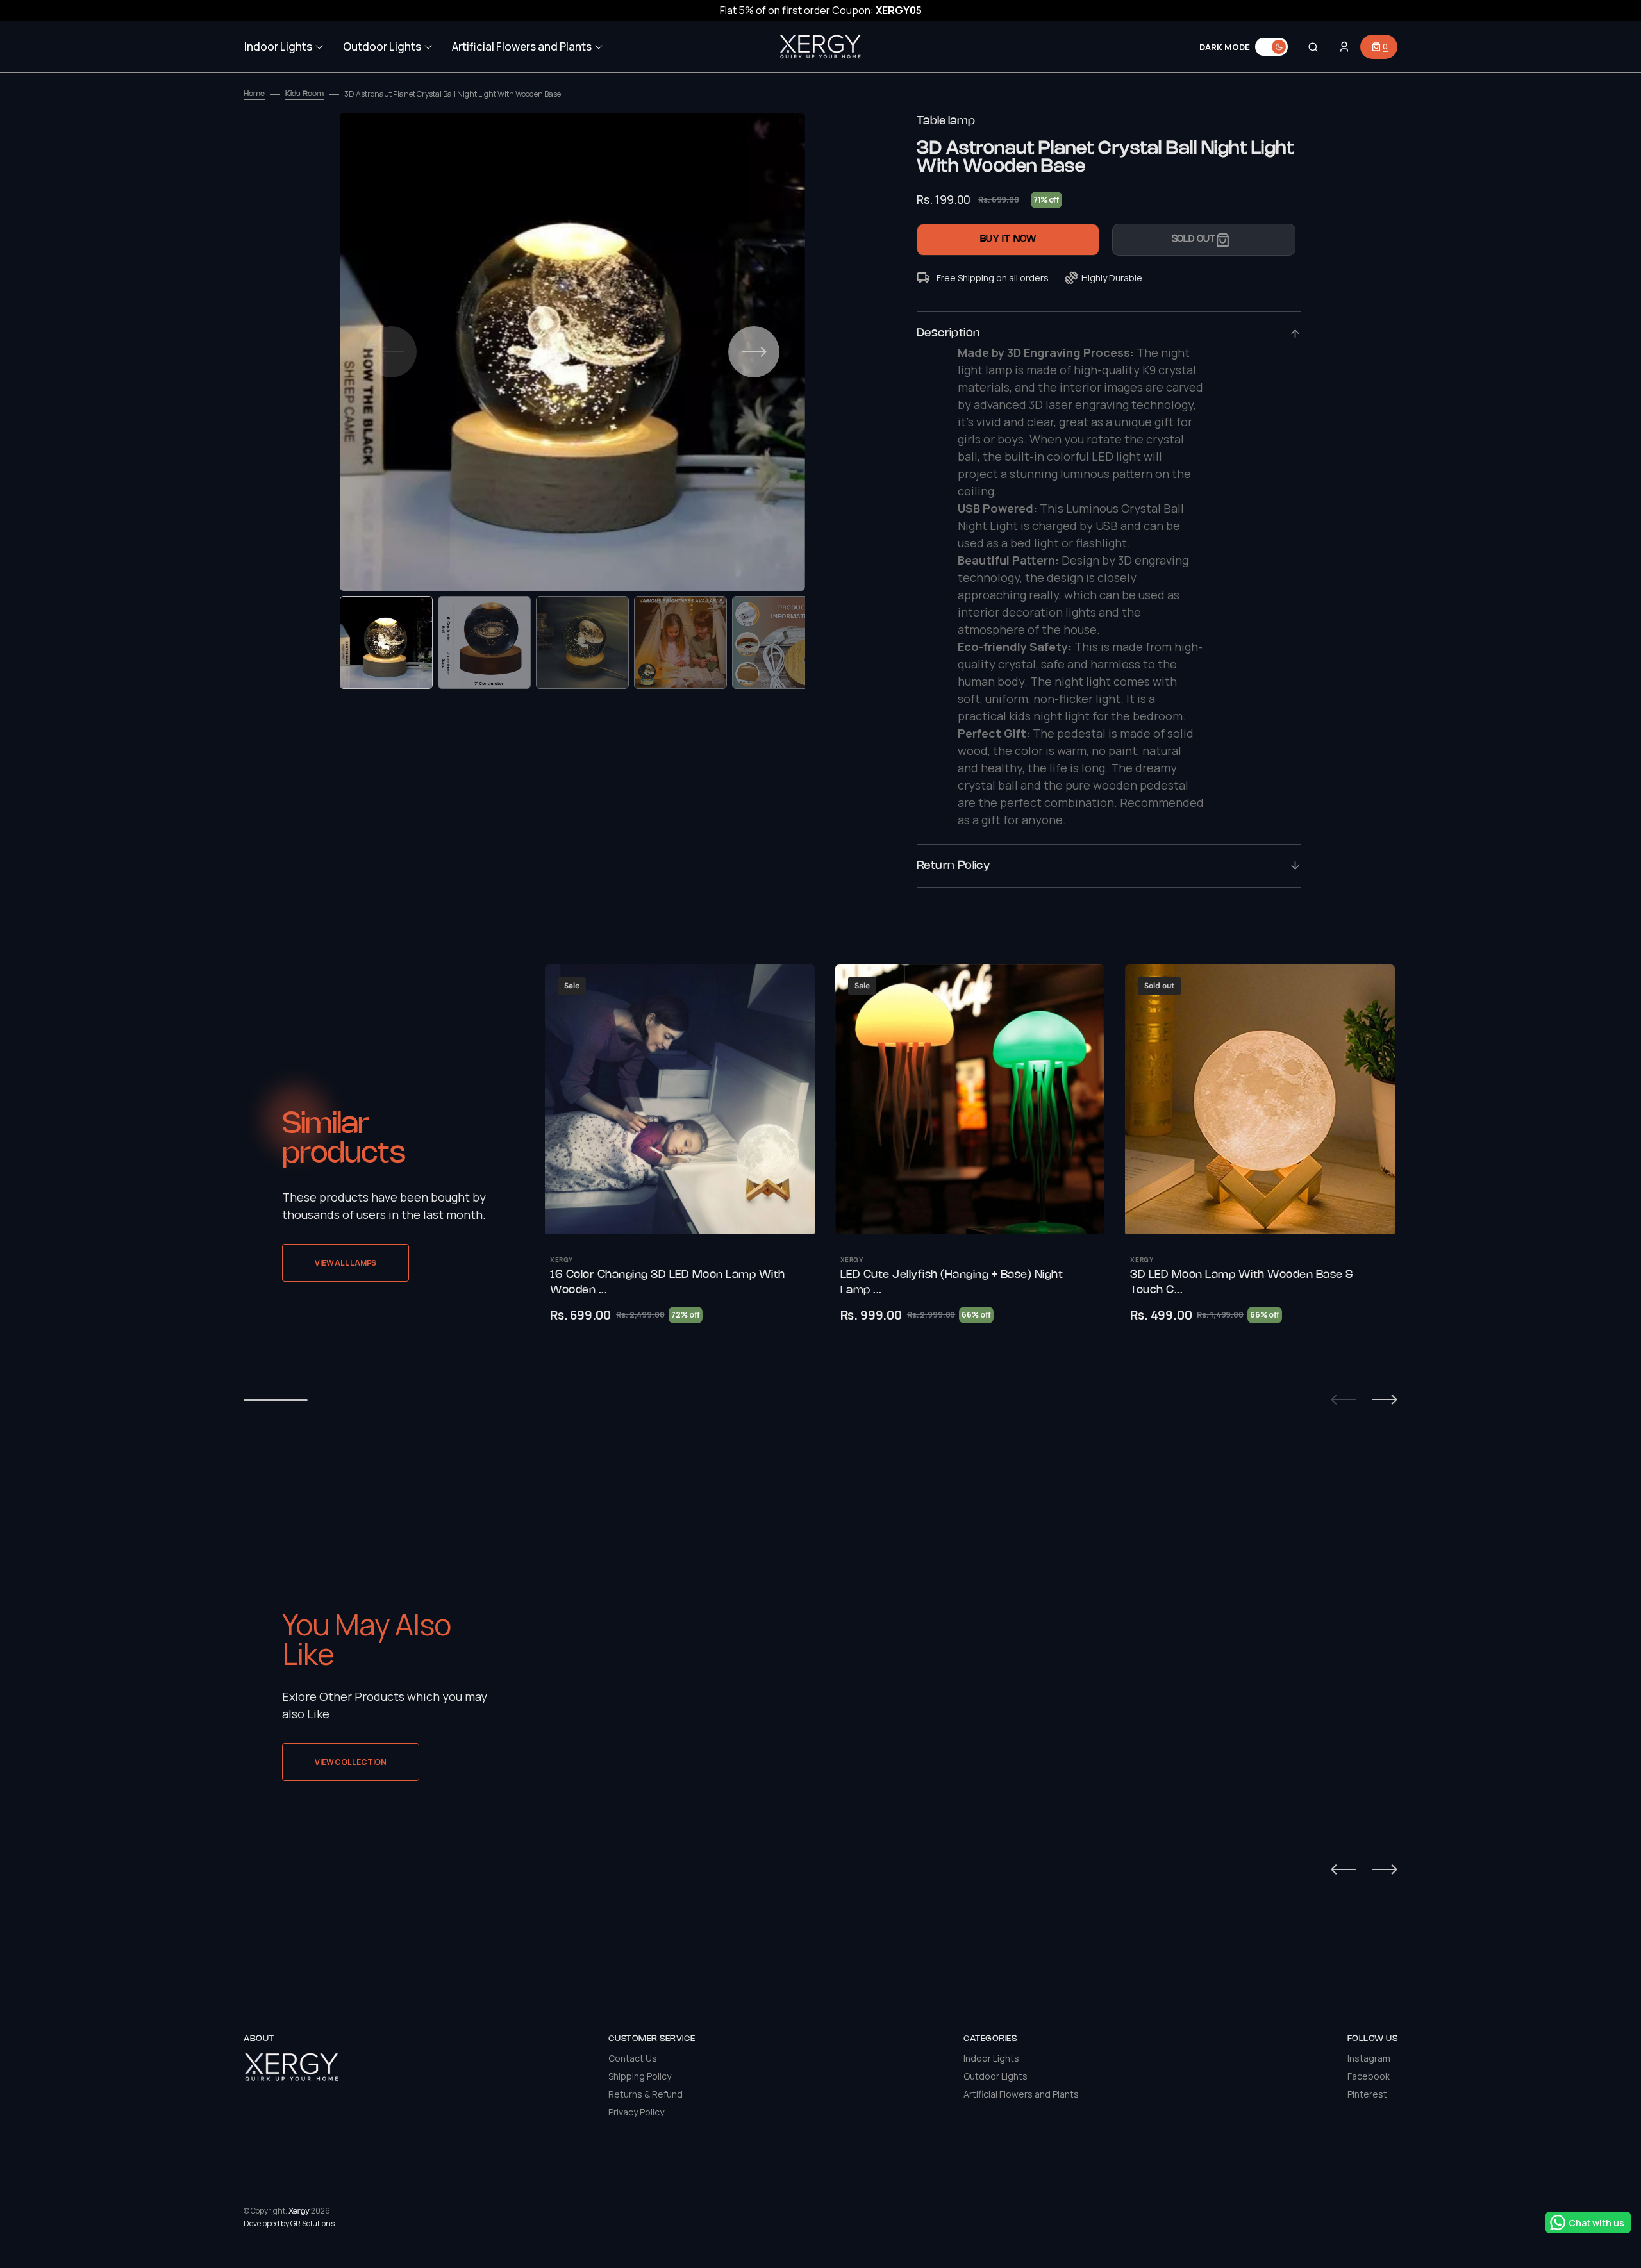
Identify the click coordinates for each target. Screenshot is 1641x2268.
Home (254, 94)
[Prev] (1343, 1869)
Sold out (1194, 239)
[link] (680, 1099)
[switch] (1271, 47)
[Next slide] (1385, 1400)
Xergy (299, 2211)
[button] (1313, 47)
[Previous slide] (1343, 1400)
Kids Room (304, 94)
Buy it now (1008, 239)
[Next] (1385, 1869)
